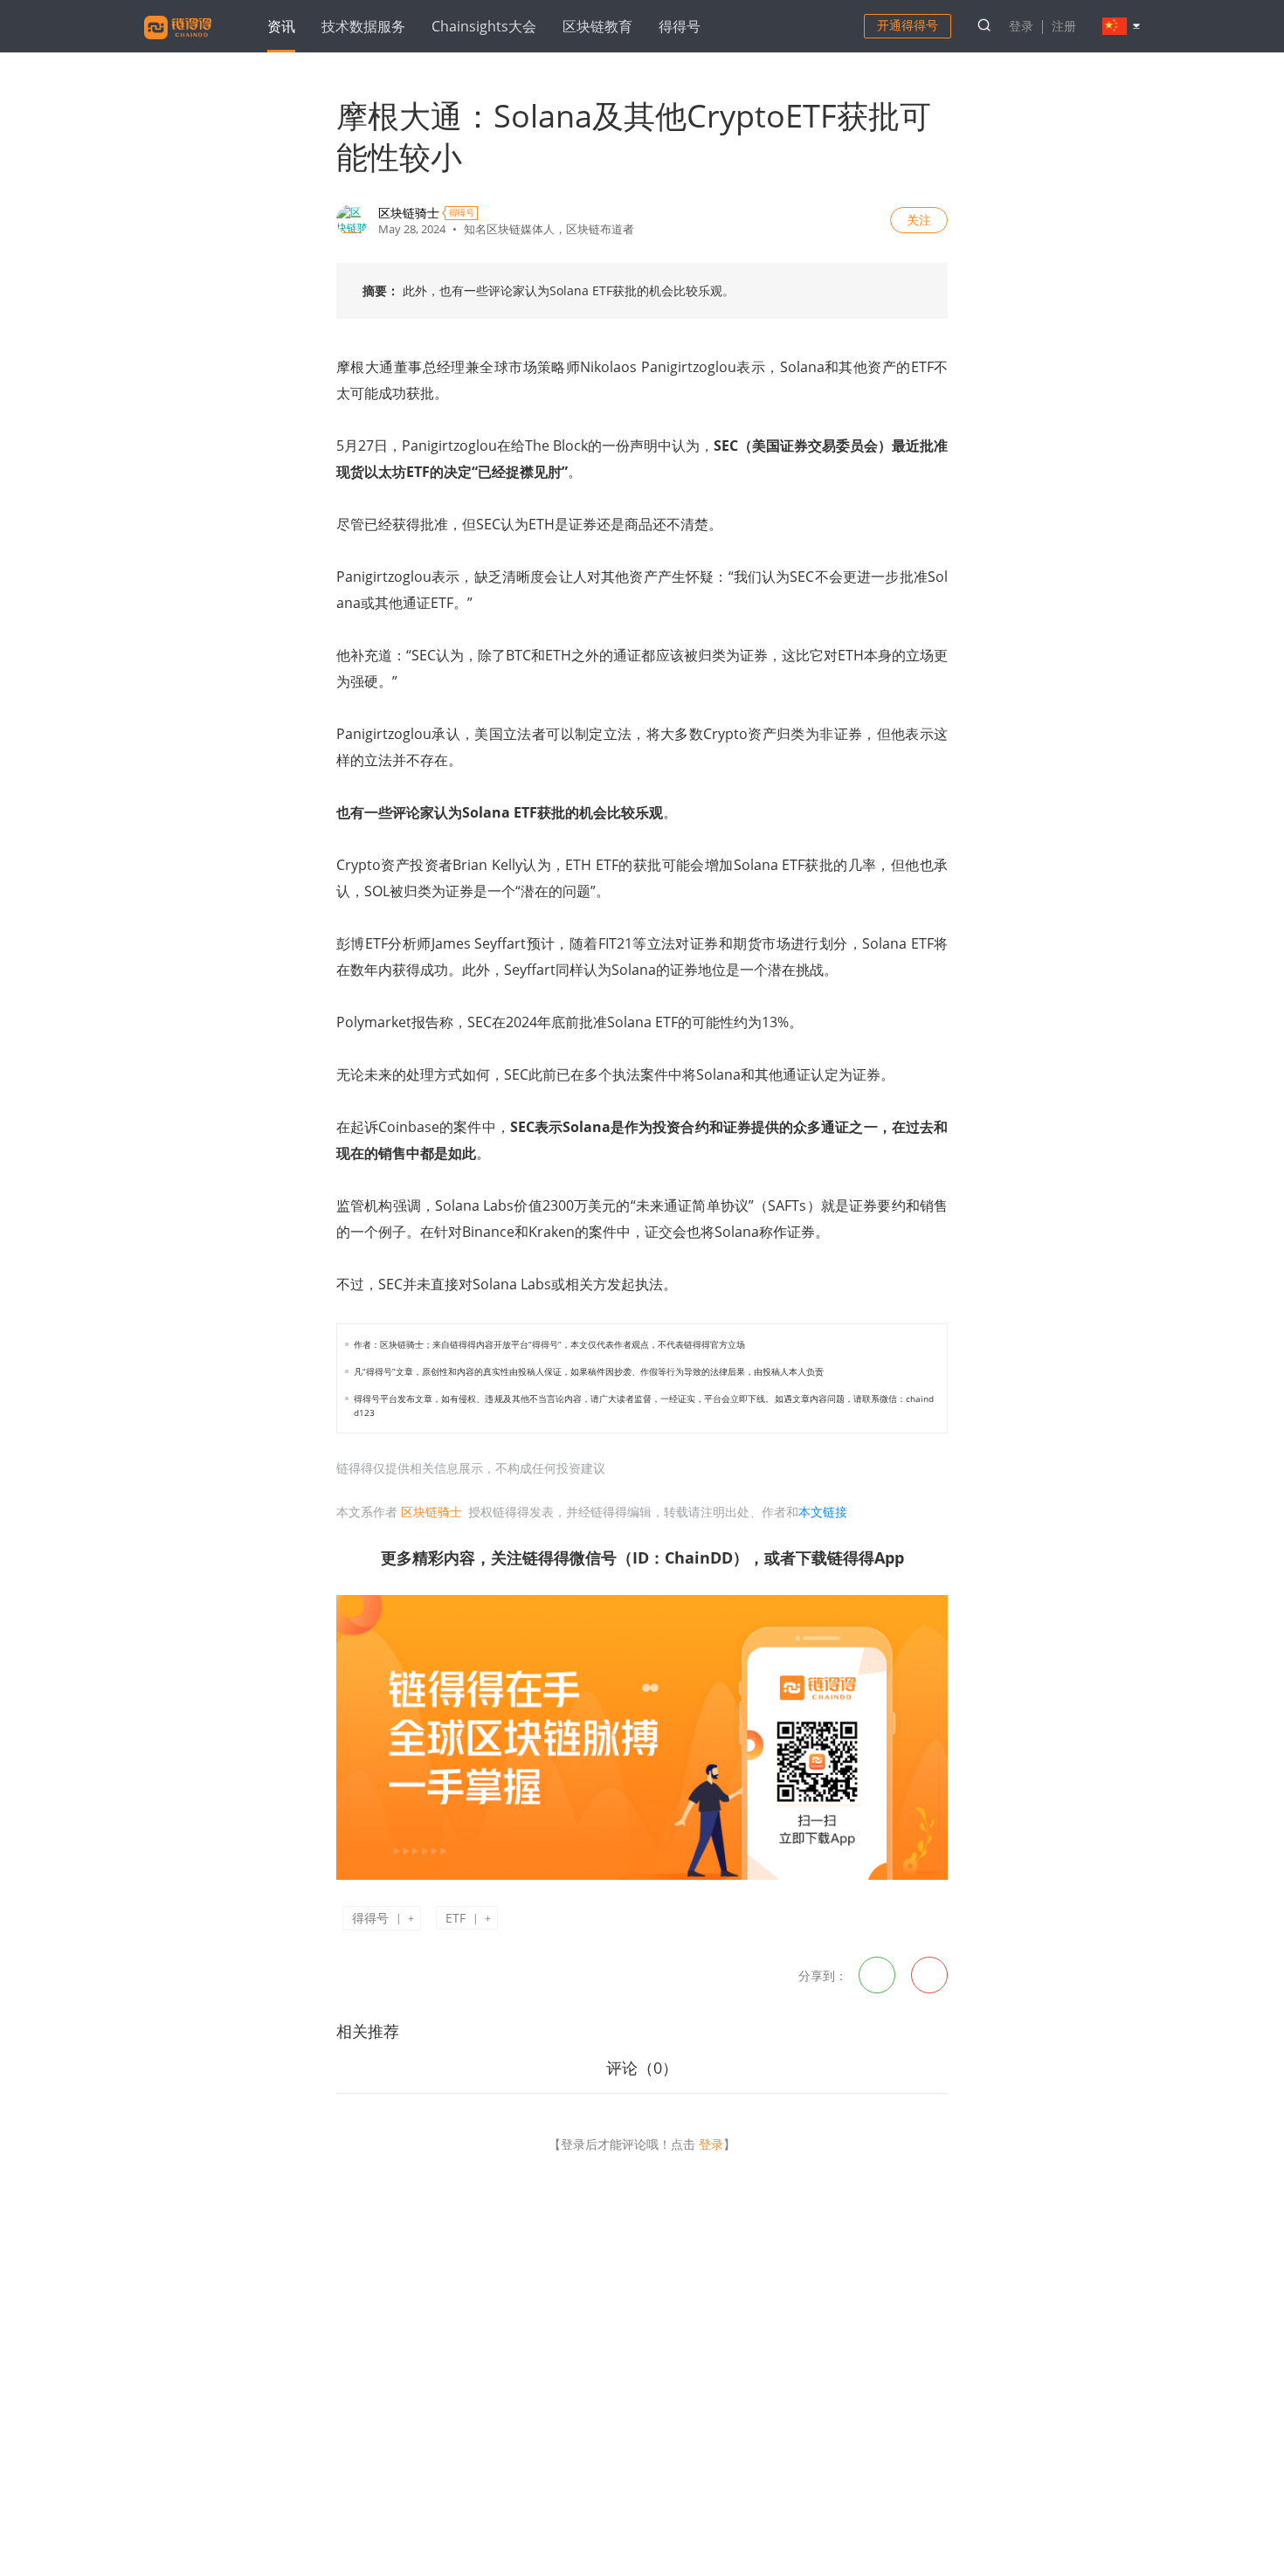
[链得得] (178, 42)
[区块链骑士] (352, 220)
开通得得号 (908, 25)
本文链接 (823, 1512)
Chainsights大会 (484, 26)
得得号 (680, 26)
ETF (456, 1918)
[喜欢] (350, 1974)
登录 (1021, 26)
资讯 (281, 26)
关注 (919, 220)
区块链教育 (597, 26)
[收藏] (369, 1974)
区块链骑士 (409, 213)
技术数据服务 (363, 26)
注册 (1064, 26)
